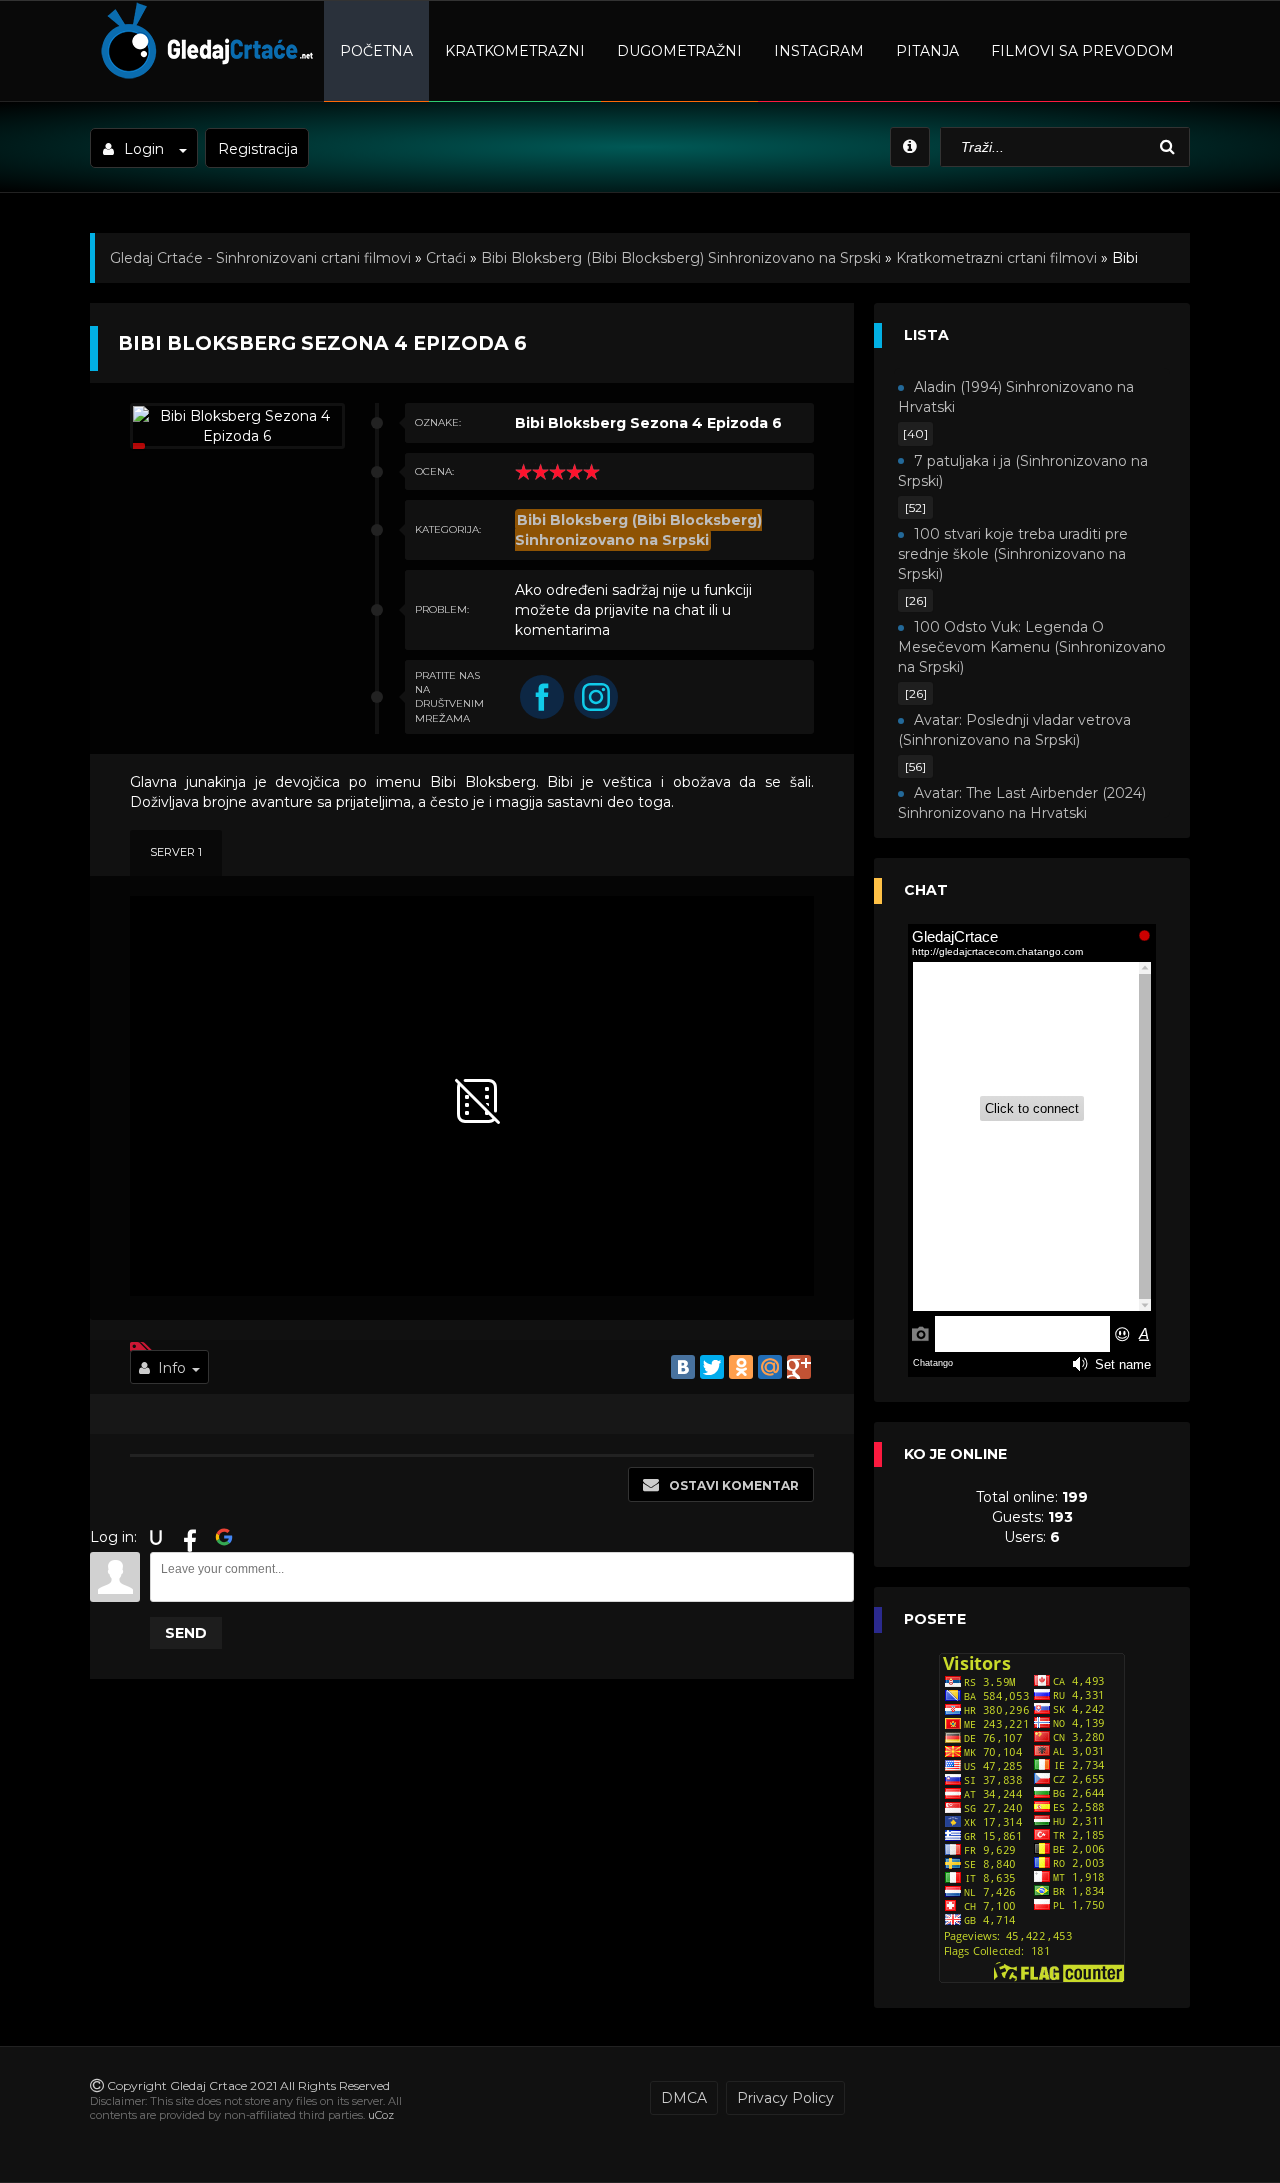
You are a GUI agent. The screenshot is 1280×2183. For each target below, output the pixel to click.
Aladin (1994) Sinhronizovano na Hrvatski (1016, 397)
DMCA (684, 2098)
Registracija (258, 149)
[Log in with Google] (224, 1537)
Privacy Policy (785, 2098)
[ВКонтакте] (683, 1367)
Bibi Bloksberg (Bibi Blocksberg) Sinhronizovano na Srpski (681, 258)
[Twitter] (712, 1367)
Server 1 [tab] (176, 852)
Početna (376, 51)
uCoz (381, 2115)
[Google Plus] (799, 1367)
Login (144, 149)
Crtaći (446, 258)
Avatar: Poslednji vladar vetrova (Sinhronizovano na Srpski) (1014, 730)
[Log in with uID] (156, 1537)
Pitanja (927, 51)
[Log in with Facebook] (190, 1537)
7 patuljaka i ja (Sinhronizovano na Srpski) (1023, 471)
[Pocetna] (204, 76)
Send (186, 1633)
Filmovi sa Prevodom (1082, 51)
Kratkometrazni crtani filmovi (996, 258)
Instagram (819, 51)
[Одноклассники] (741, 1367)
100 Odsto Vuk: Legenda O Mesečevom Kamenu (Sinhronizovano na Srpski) (1032, 647)
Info (172, 1368)
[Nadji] (1170, 147)
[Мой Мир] (770, 1367)
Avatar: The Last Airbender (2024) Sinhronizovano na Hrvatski (1022, 803)
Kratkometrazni (515, 51)
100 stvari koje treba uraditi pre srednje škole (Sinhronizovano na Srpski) (1013, 554)
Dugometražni (679, 51)
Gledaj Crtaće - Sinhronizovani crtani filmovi (260, 258)
